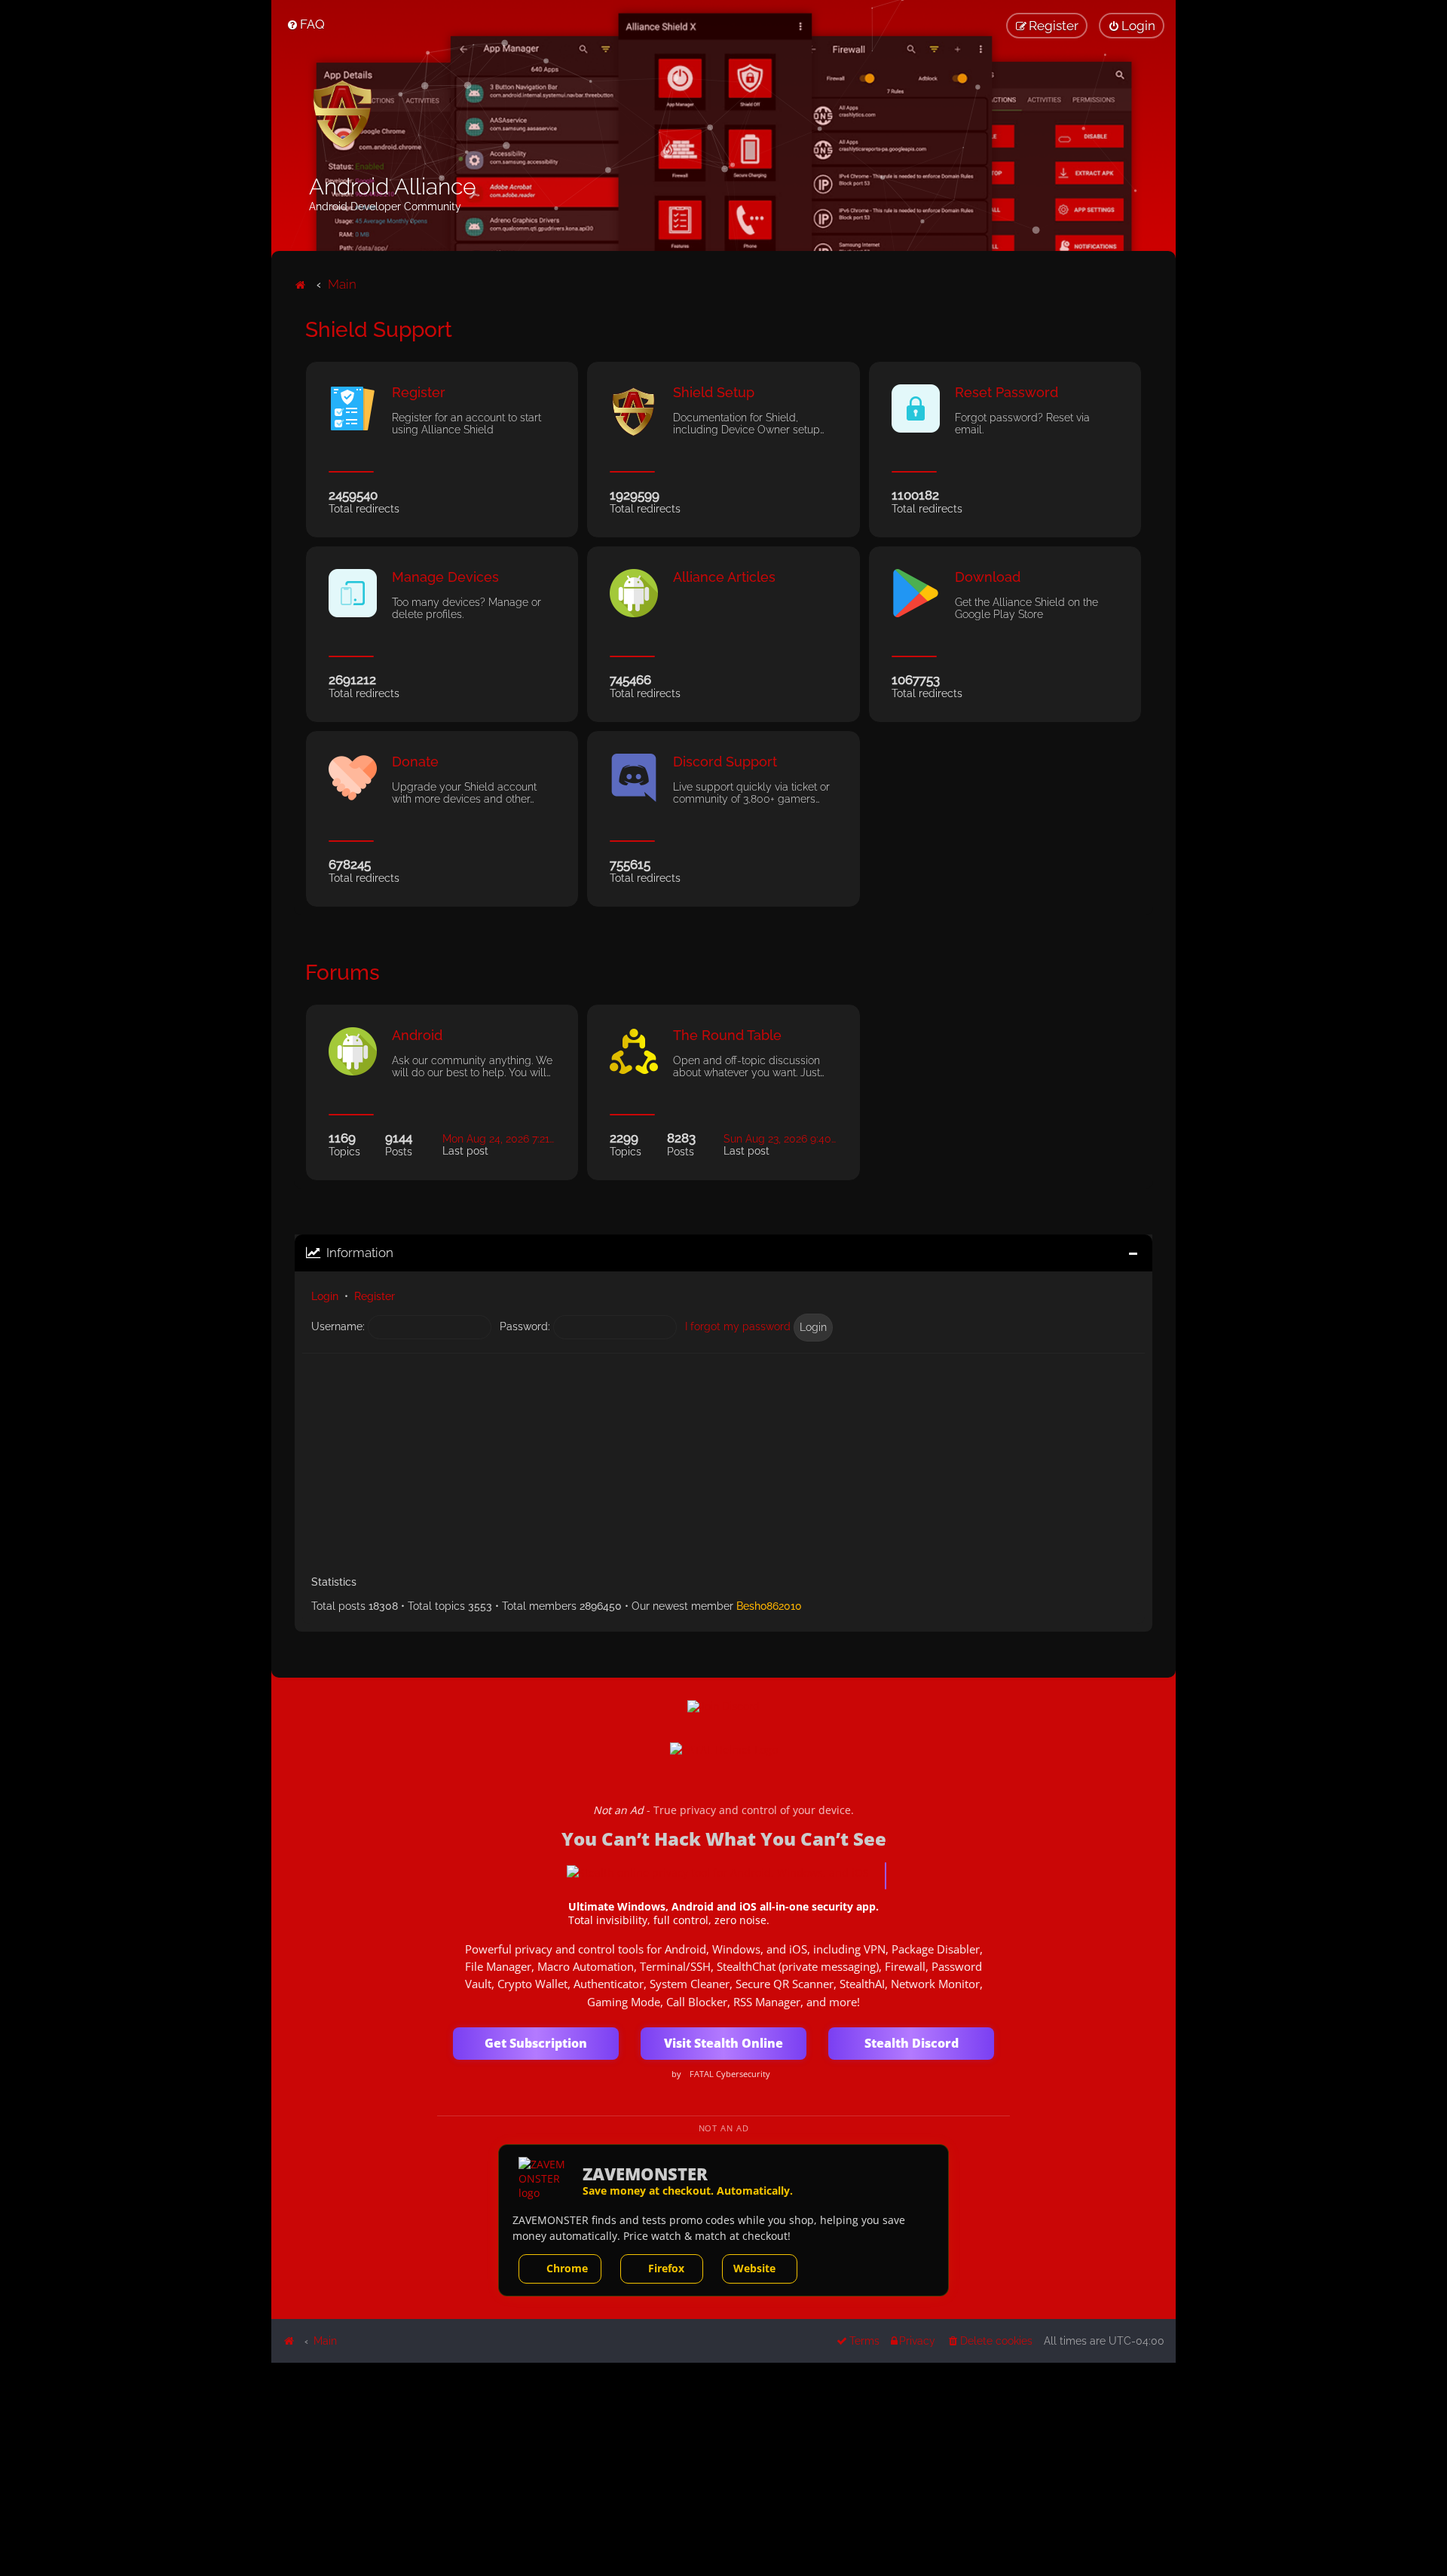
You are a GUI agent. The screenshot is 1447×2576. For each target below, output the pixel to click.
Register (375, 1296)
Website (754, 2268)
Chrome (567, 2268)
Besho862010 (769, 1606)
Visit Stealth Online (723, 2043)
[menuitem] (306, 24)
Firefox (666, 2268)
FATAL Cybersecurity (730, 2074)
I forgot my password (738, 1326)
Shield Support (379, 330)
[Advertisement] (723, 1459)
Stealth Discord (912, 2043)
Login (325, 1296)
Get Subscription (536, 2043)
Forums (343, 973)
